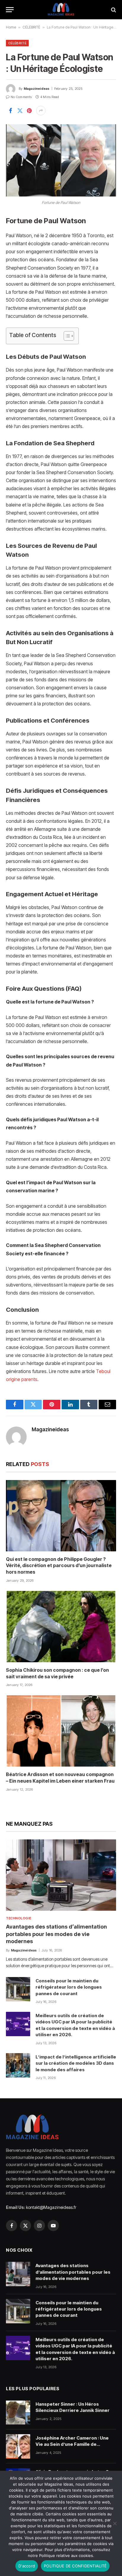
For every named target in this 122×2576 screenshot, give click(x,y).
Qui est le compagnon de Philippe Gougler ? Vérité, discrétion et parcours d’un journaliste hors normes (59, 1566)
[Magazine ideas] (61, 10)
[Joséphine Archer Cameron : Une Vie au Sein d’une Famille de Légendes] (18, 2446)
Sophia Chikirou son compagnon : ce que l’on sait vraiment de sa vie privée (57, 1673)
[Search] (113, 10)
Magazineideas (37, 89)
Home (11, 27)
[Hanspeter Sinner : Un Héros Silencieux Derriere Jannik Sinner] (18, 2413)
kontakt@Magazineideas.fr (51, 2207)
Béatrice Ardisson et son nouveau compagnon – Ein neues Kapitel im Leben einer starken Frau (60, 1778)
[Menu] (10, 10)
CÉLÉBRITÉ (31, 27)
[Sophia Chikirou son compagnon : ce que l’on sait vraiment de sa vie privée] (61, 1627)
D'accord (27, 2566)
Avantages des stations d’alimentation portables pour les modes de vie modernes (56, 1934)
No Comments (21, 97)
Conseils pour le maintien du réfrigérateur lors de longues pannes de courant (69, 1987)
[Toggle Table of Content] (66, 336)
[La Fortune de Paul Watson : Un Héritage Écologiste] (61, 160)
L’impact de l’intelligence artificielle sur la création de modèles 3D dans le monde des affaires (76, 2063)
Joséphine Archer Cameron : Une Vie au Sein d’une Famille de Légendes (72, 2444)
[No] (115, 2523)
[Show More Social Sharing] (41, 111)
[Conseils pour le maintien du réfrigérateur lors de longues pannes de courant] (18, 1989)
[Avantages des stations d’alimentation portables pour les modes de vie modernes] (61, 1875)
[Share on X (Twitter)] (20, 111)
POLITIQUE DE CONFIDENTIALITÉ (75, 2566)
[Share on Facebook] (10, 111)
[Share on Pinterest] (29, 111)
